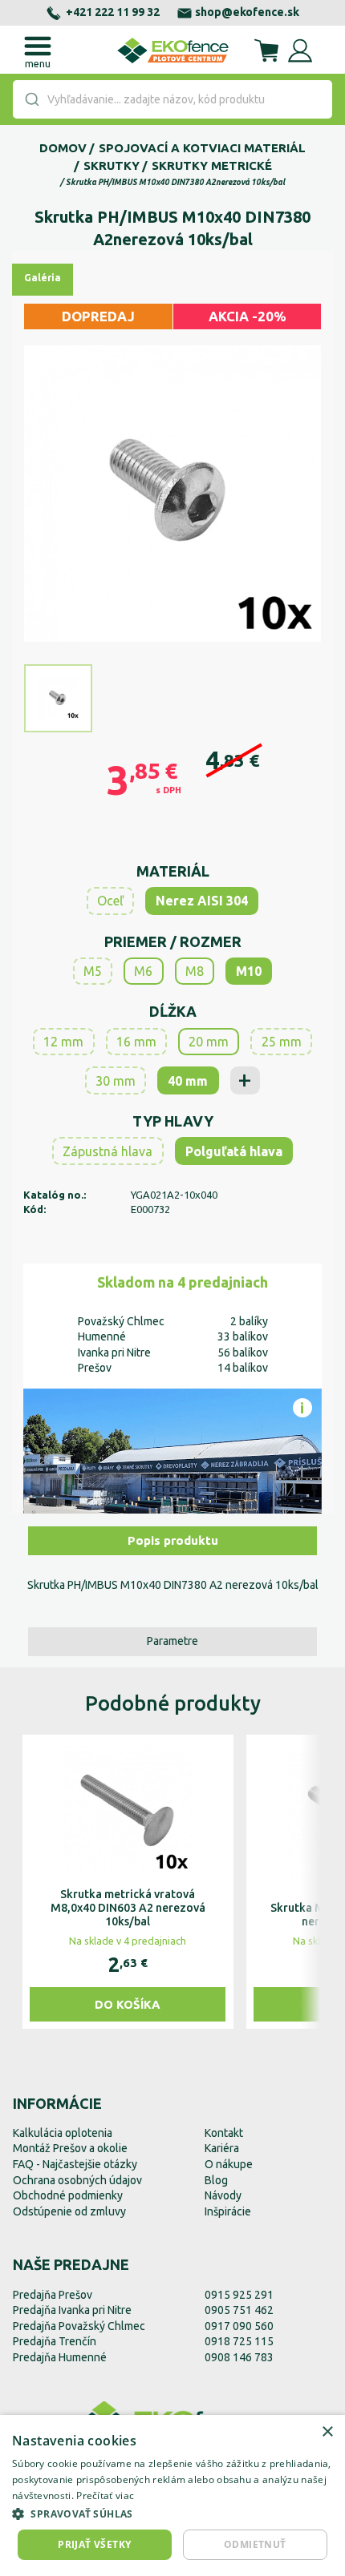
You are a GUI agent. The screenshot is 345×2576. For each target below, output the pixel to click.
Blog (216, 2180)
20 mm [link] (209, 1042)
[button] (172, 2514)
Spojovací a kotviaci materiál (202, 148)
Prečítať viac (105, 2495)
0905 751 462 (239, 2310)
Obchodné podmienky (68, 2195)
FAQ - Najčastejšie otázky (75, 2164)
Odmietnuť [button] (255, 2544)
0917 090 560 (239, 2326)
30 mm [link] (116, 1081)
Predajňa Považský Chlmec (79, 2326)
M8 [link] (195, 971)
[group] (128, 1882)
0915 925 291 (239, 2295)
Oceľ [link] (110, 901)
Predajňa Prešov (53, 2295)
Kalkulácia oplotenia (63, 2133)
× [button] (327, 2432)
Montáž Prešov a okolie (70, 2148)
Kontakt (224, 2133)
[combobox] (172, 99)
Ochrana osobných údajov (77, 2180)
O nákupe (229, 2164)
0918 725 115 (239, 2341)
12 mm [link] (63, 1042)
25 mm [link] (282, 1042)
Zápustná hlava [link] (108, 1151)
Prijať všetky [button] (94, 2544)
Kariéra (222, 2148)
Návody (223, 2195)
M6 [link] (143, 971)
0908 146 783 (239, 2357)
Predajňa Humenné (60, 2357)
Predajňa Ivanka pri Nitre (72, 2310)
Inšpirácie (228, 2211)
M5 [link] (93, 971)
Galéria (43, 278)
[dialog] (172, 2495)
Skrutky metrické (212, 165)
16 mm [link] (136, 1042)
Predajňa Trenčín (55, 2341)
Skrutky (112, 165)
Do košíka (128, 2004)
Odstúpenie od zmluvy (69, 2211)
